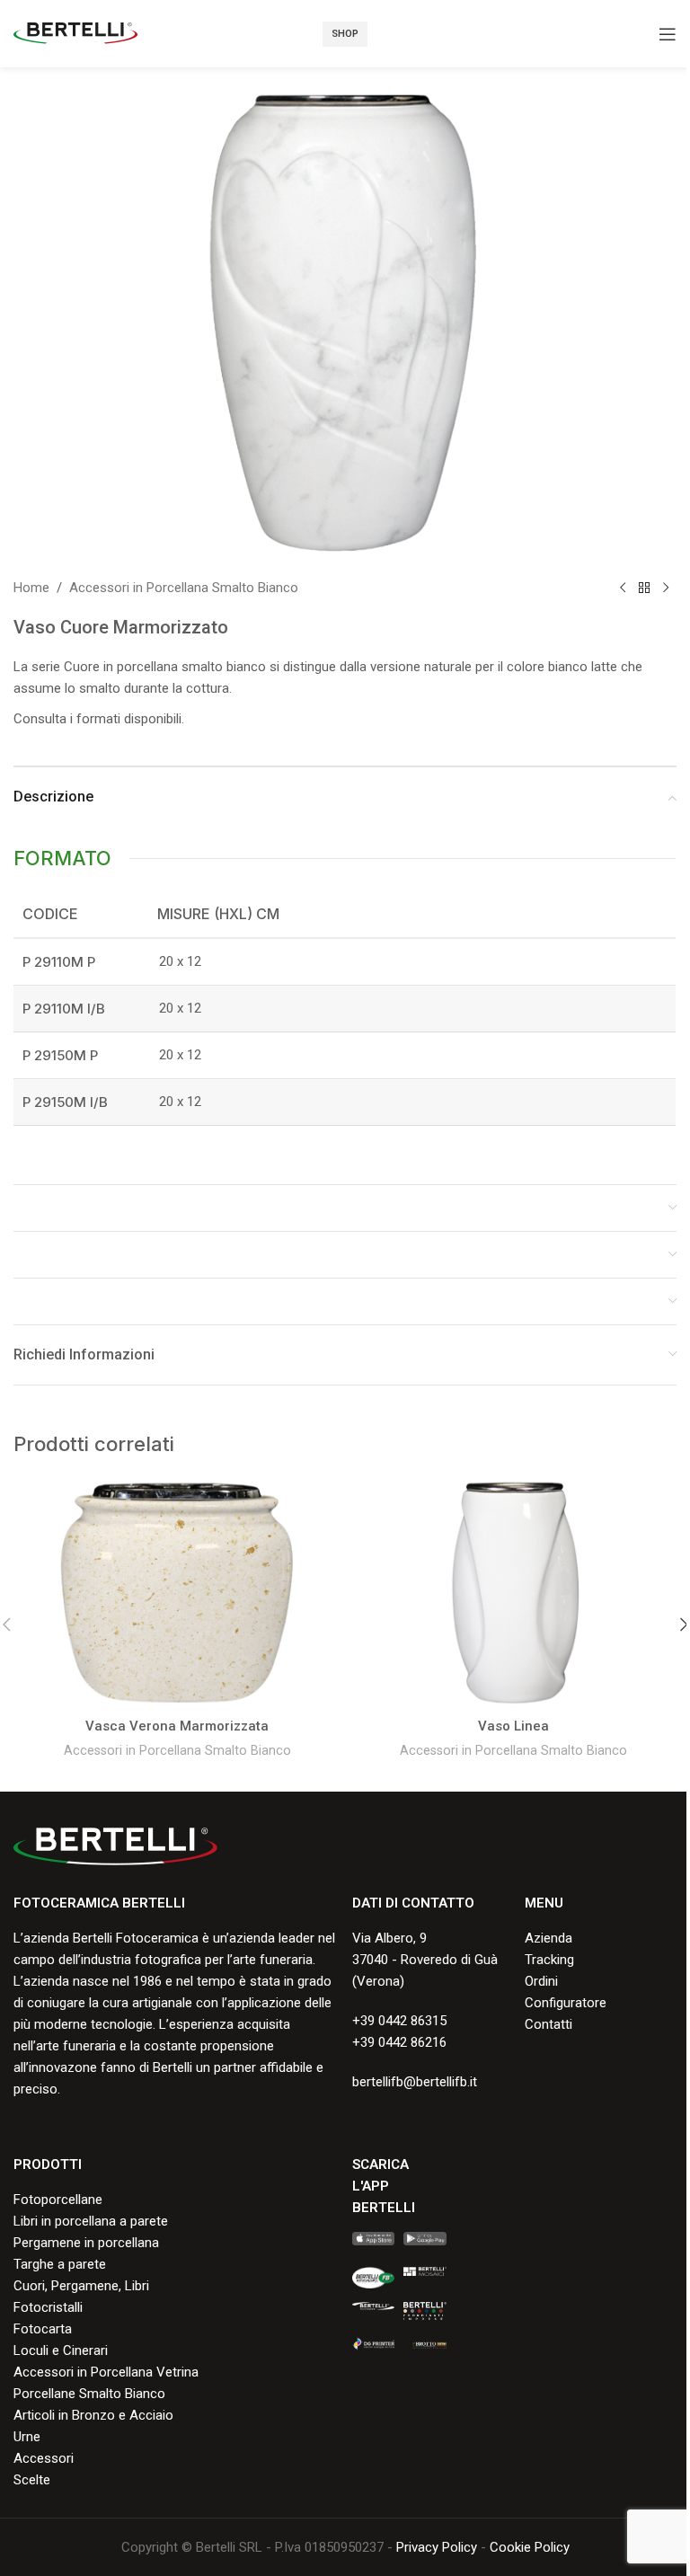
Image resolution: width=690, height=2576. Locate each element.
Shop (345, 34)
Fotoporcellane (58, 2200)
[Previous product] (623, 588)
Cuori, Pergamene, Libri (81, 2286)
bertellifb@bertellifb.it (415, 2082)
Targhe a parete (60, 2264)
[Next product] (666, 588)
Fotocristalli (48, 2307)
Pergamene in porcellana (86, 2243)
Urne (27, 2437)
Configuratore (566, 2003)
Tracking (549, 1960)
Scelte (32, 2480)
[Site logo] (75, 32)
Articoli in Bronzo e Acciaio (93, 2415)
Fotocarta (43, 2329)
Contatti (548, 2024)
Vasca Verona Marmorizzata (177, 1726)
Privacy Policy (437, 2547)
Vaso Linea (513, 1726)
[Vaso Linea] (513, 1593)
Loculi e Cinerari (61, 2350)
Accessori (44, 2458)
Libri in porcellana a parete (91, 2221)
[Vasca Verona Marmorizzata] (177, 1593)
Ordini (541, 1981)
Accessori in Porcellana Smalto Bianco (184, 588)
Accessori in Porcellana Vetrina (106, 2372)
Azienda (548, 1938)
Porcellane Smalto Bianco (89, 2394)
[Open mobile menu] (668, 34)
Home (31, 588)
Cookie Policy (530, 2547)
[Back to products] (644, 588)
